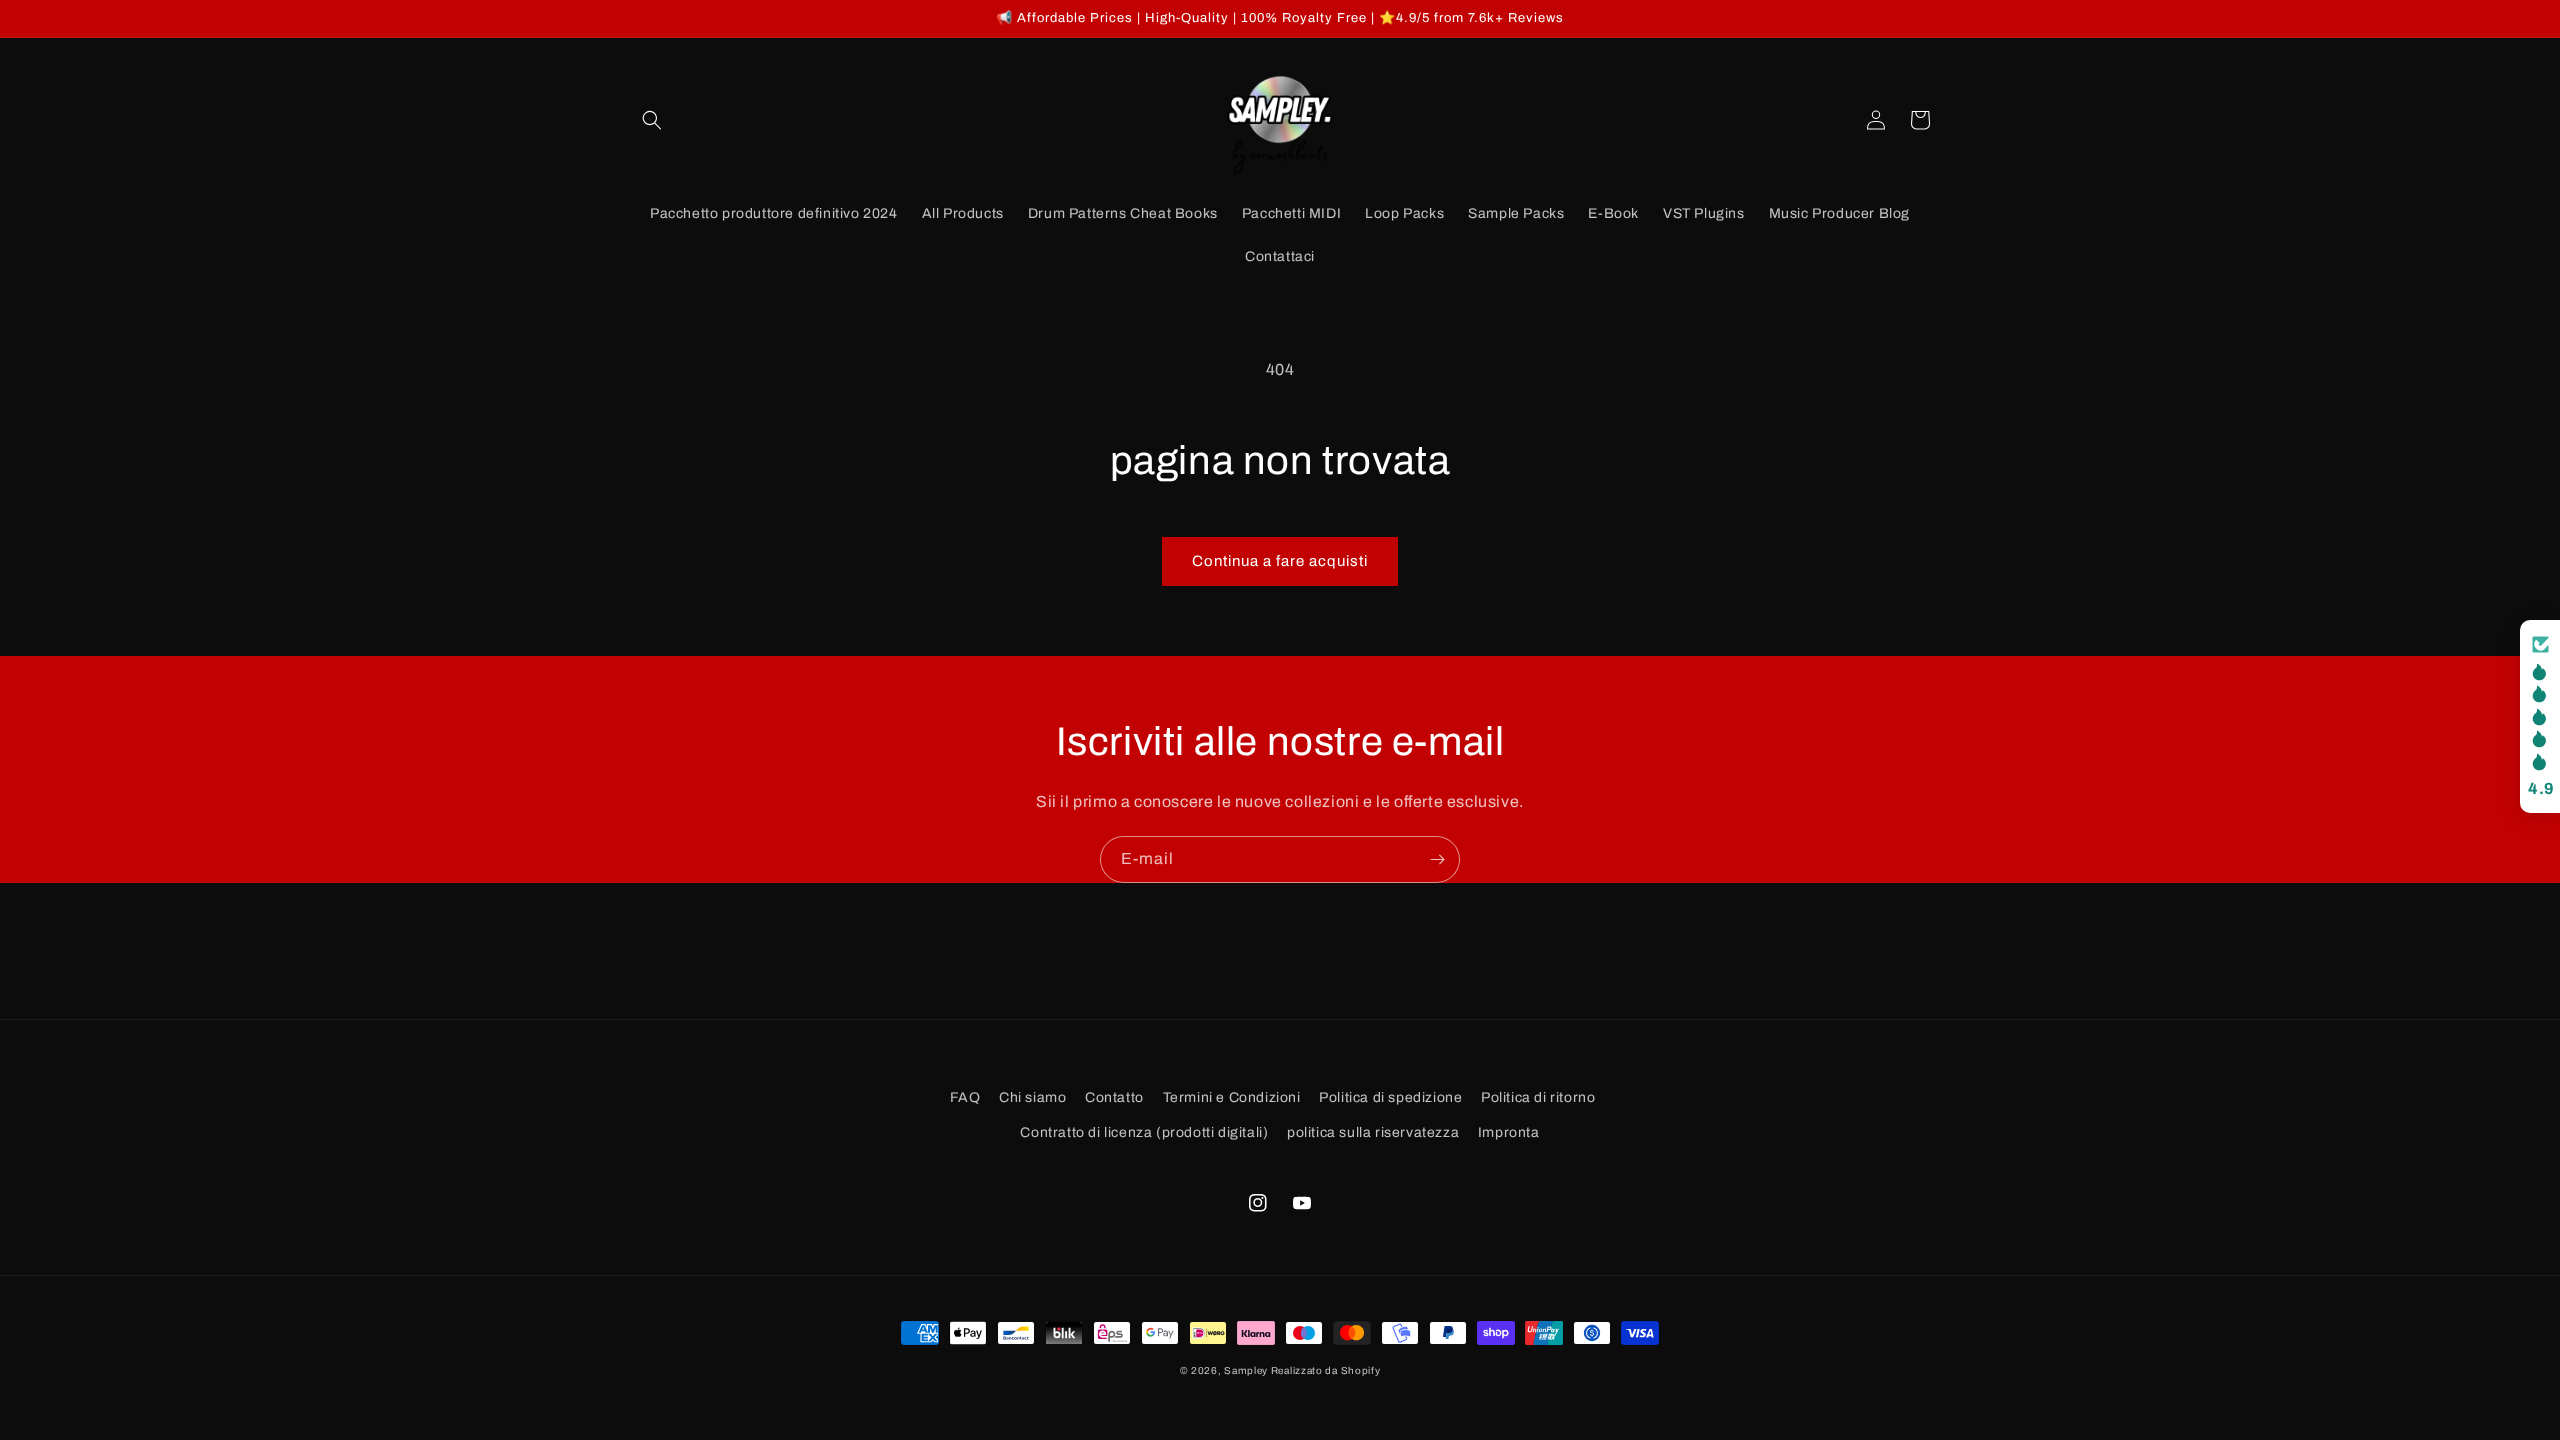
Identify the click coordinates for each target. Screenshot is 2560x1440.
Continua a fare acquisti (1280, 561)
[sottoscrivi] (1437, 859)
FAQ (965, 1097)
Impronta (1509, 1132)
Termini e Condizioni (1232, 1097)
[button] (652, 120)
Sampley (1247, 1370)
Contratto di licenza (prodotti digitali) (1144, 1132)
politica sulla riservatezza (1373, 1132)
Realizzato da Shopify (1326, 1370)
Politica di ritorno (1538, 1097)
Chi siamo (1032, 1097)
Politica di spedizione (1390, 1097)
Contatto (1114, 1097)
